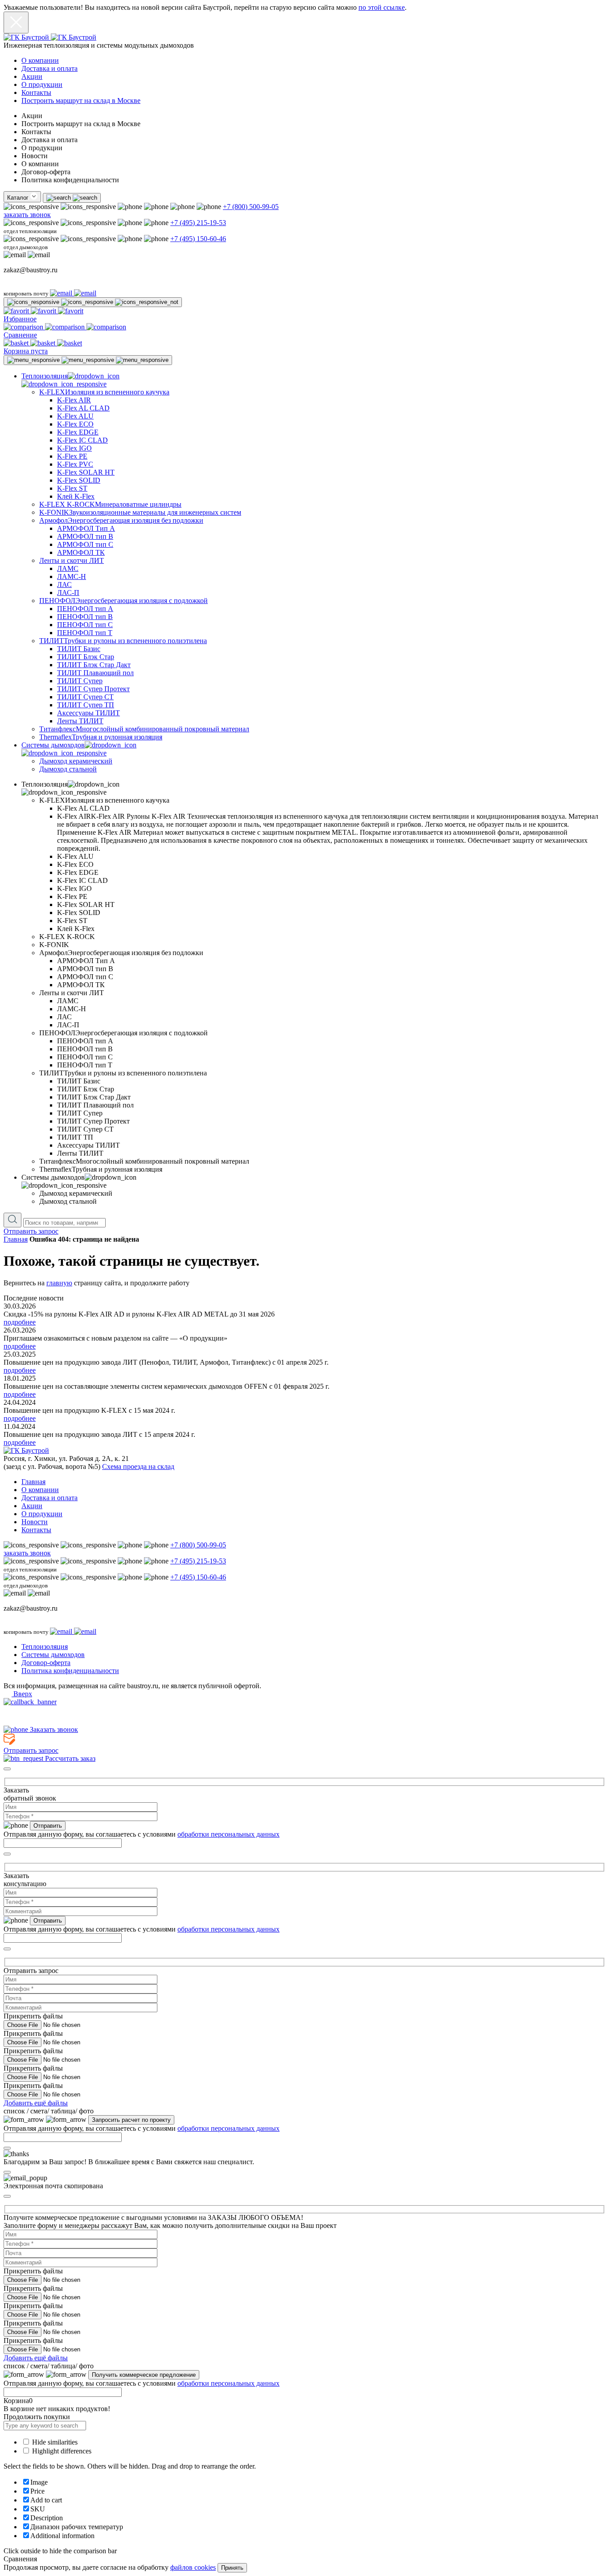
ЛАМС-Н (72, 576)
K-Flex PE (72, 456)
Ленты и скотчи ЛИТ (72, 560)
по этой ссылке (382, 7)
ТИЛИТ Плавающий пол (95, 673)
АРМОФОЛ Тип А (86, 528)
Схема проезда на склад (138, 1466)
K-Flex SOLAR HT (86, 472)
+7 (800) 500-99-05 (251, 207)
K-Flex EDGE (78, 432)
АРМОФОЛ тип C (85, 544)
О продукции (42, 84)
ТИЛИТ (123, 641)
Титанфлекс (144, 729)
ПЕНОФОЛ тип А (85, 609)
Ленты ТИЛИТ (80, 721)
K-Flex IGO (74, 448)
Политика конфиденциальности (70, 1671)
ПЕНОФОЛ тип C (85, 625)
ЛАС (64, 585)
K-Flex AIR (74, 400)
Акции (32, 76)
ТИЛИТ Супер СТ (85, 697)
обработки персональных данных (228, 1834)
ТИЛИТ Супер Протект (93, 689)
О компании (40, 60)
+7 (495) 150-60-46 (198, 239)
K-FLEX (104, 392)
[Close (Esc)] (7, 1769)
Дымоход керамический (76, 761)
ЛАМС (68, 568)
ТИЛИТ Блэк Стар (86, 657)
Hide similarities (54, 2442)
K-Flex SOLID (79, 480)
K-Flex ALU (75, 416)
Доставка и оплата (49, 68)
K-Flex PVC (75, 464)
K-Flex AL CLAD (83, 408)
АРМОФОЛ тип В (85, 536)
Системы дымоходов (53, 1655)
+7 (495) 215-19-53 (198, 223)
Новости (35, 1522)
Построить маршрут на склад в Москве (81, 100)
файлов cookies (193, 2567)
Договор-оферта (46, 1663)
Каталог (19, 198)
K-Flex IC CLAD (82, 440)
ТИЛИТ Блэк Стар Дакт (94, 665)
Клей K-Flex (76, 496)
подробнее (20, 1322)
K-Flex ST (72, 488)
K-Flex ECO (75, 424)
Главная (16, 1239)
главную (59, 1283)
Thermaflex (101, 737)
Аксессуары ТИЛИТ (88, 713)
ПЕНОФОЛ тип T (85, 633)
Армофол (121, 520)
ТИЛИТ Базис (79, 649)
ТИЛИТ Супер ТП (86, 705)
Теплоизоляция (45, 1647)
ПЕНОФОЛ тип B (85, 617)
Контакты (36, 92)
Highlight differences (61, 2451)
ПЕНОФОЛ (123, 601)
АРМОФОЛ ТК (81, 552)
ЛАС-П (68, 593)
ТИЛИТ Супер (80, 681)
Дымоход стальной (68, 769)
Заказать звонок (53, 1729)
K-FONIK (140, 512)
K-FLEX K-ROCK (110, 504)
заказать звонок (27, 215)
